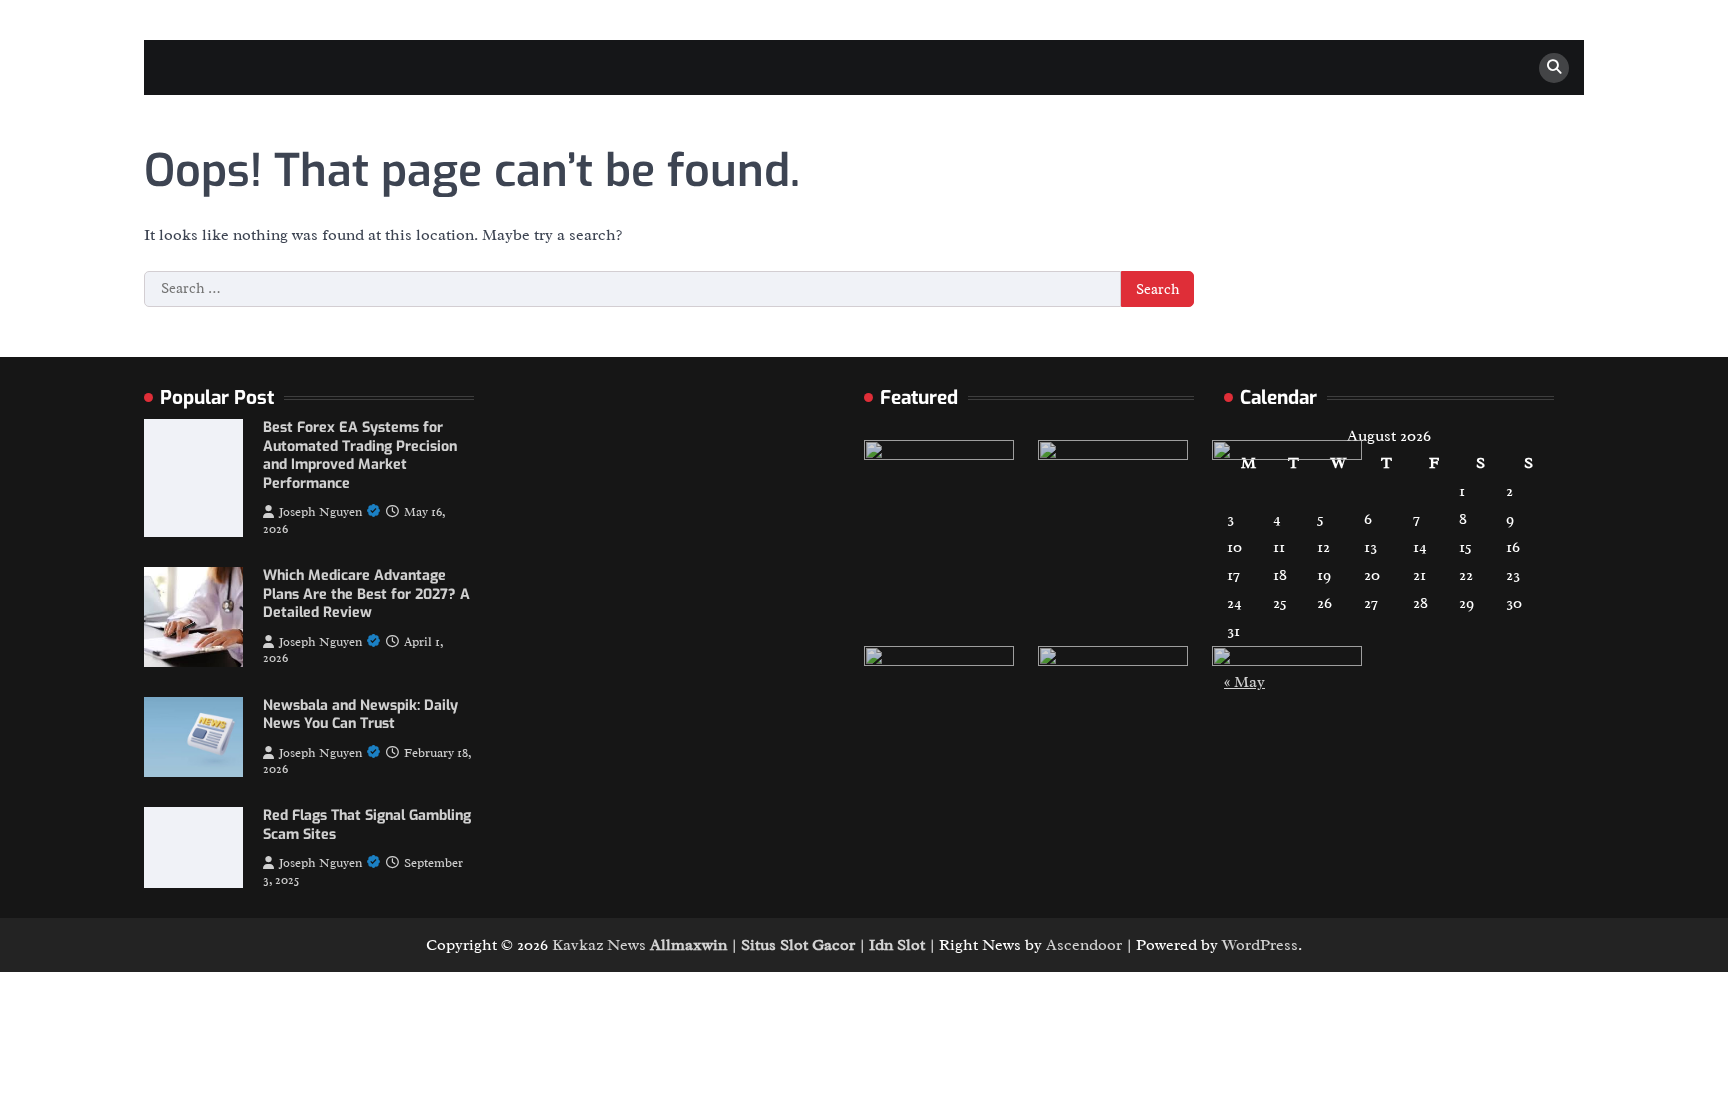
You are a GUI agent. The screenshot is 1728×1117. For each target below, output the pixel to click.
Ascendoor (1084, 945)
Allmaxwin (688, 945)
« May (1244, 682)
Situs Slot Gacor (798, 945)
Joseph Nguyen (320, 512)
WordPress (1260, 945)
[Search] (1554, 68)
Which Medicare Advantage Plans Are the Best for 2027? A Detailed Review (366, 594)
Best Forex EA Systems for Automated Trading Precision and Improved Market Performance (360, 455)
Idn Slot (897, 945)
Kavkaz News (599, 945)
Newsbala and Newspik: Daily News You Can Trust (360, 715)
